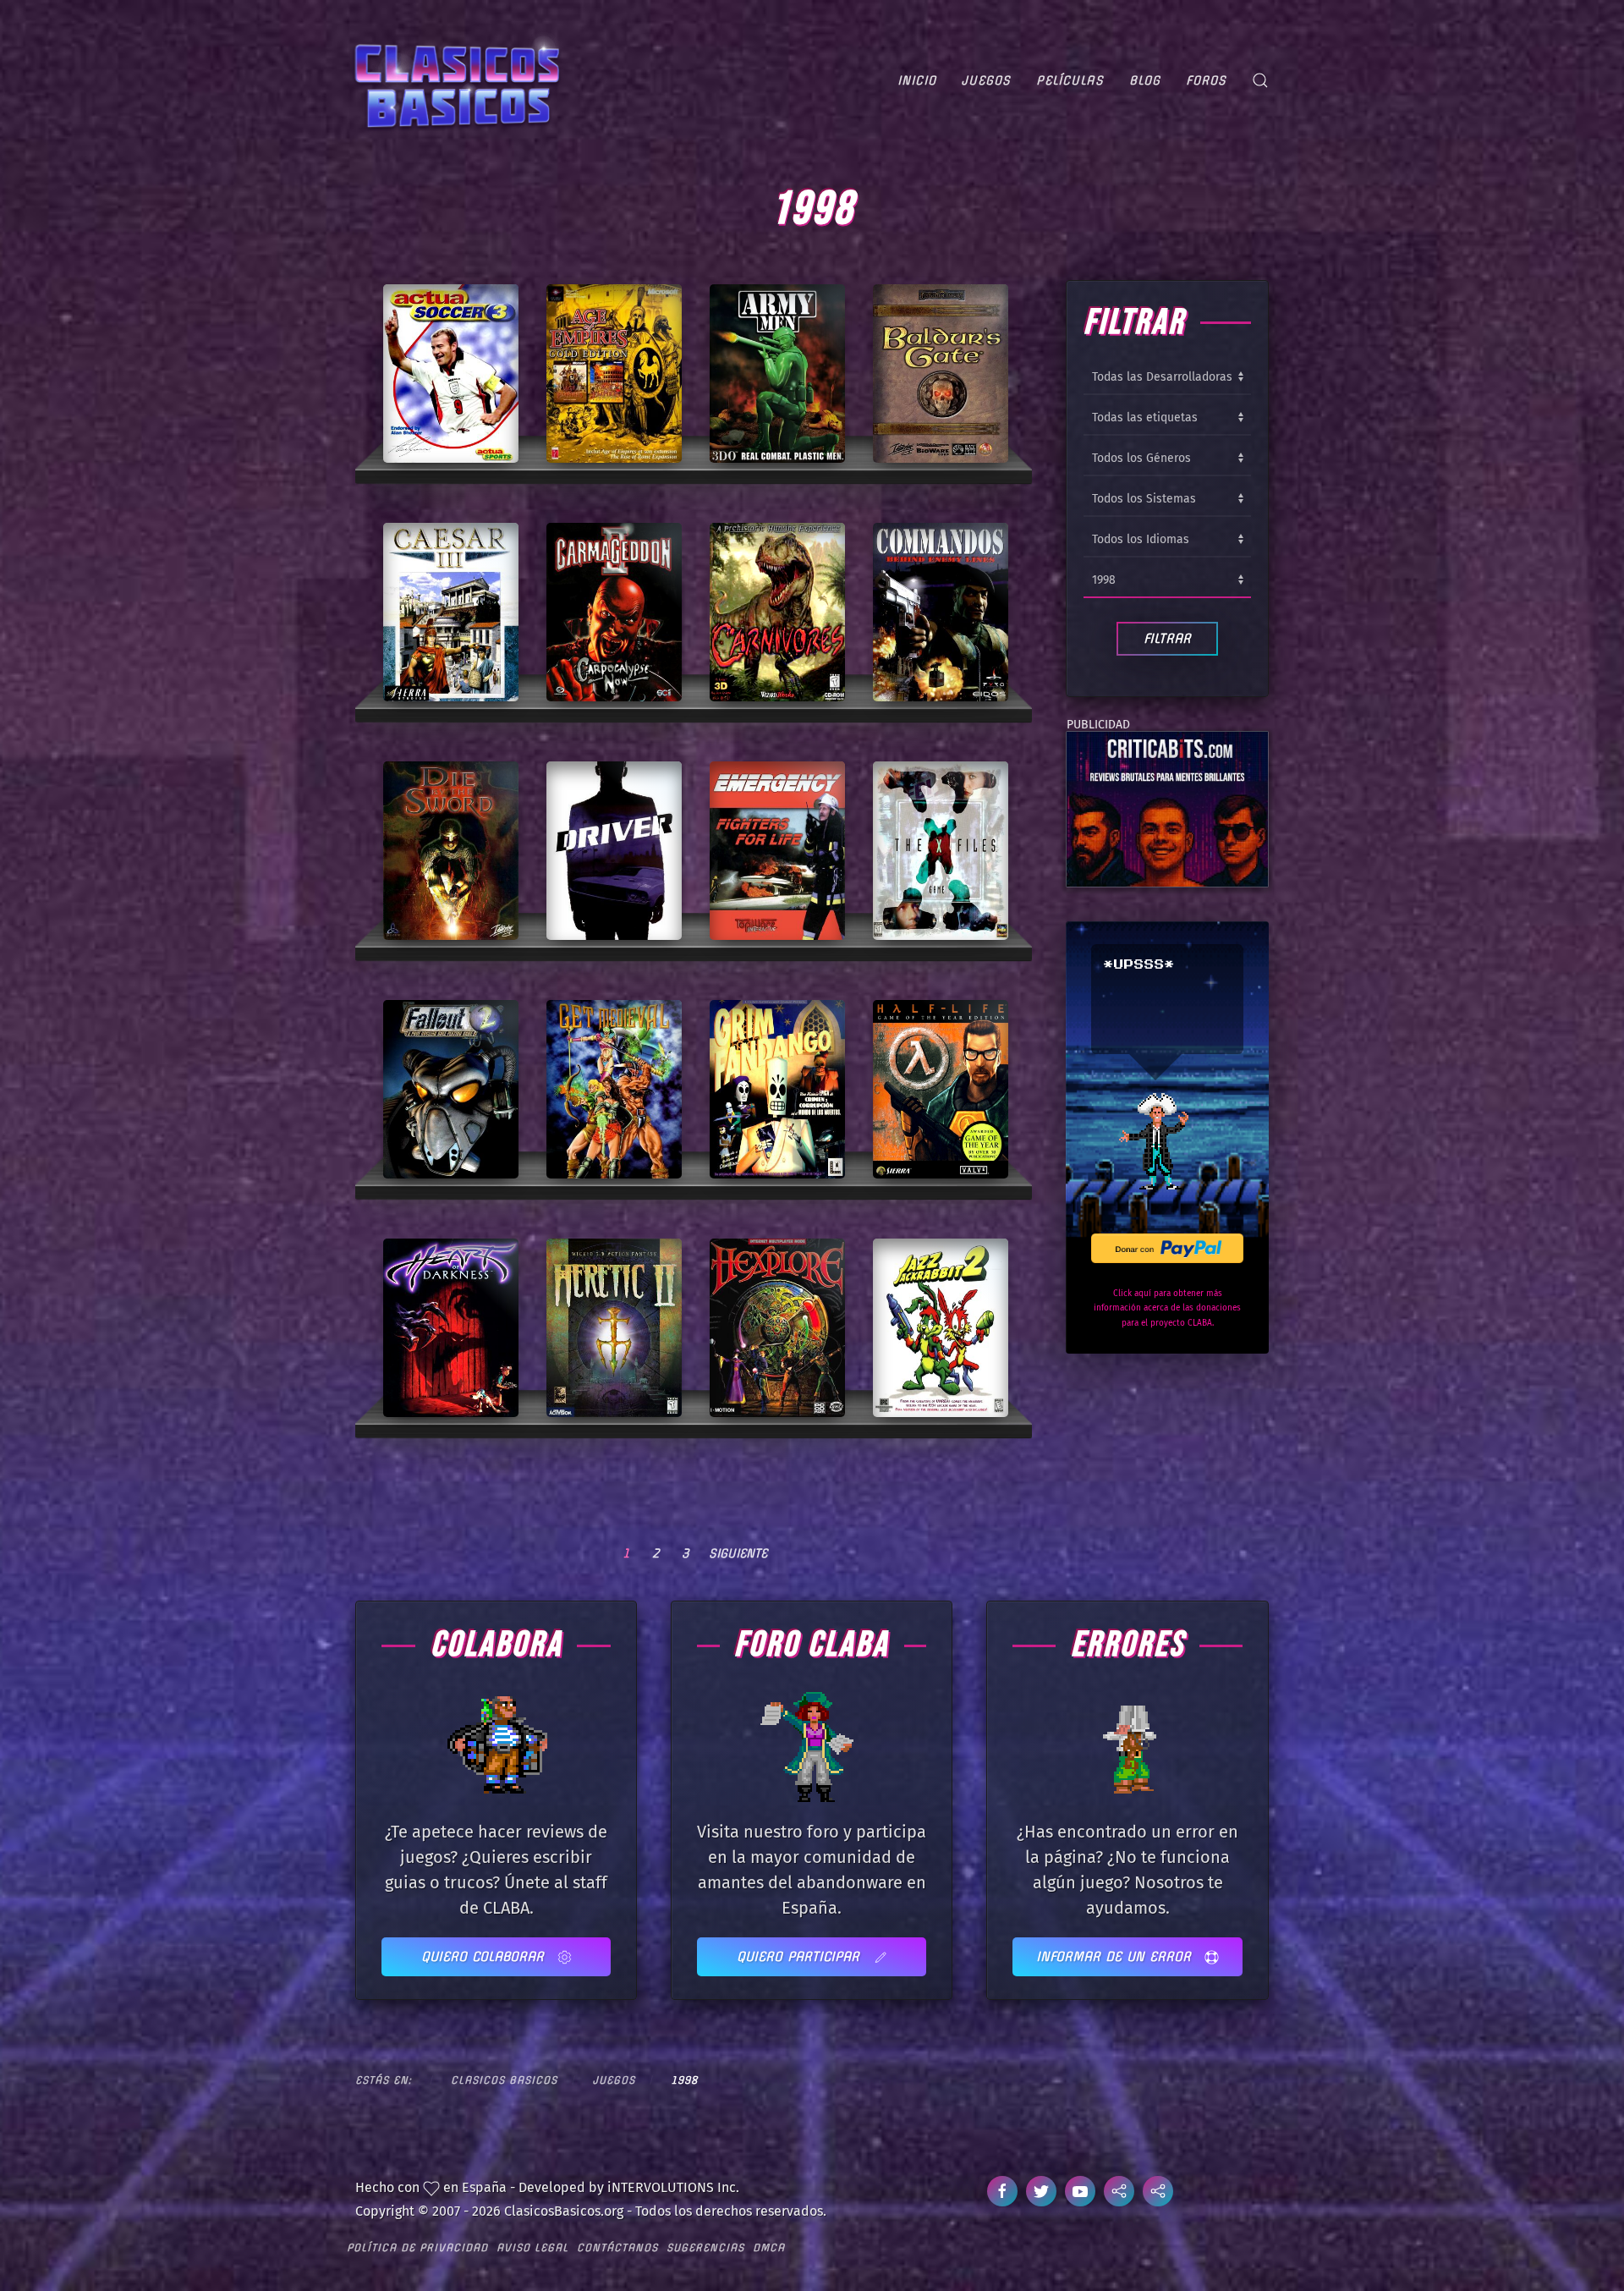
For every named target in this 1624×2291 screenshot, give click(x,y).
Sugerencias (705, 2247)
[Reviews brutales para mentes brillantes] (1167, 808)
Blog (1145, 80)
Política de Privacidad (417, 2247)
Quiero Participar (801, 1956)
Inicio (917, 80)
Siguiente (738, 1553)
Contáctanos (617, 2247)
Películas (1070, 80)
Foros (1206, 80)
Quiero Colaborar (485, 1956)
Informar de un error (1116, 1956)
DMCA (769, 2247)
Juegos (986, 80)
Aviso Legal (532, 2247)
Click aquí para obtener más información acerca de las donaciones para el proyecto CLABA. (1167, 1308)
